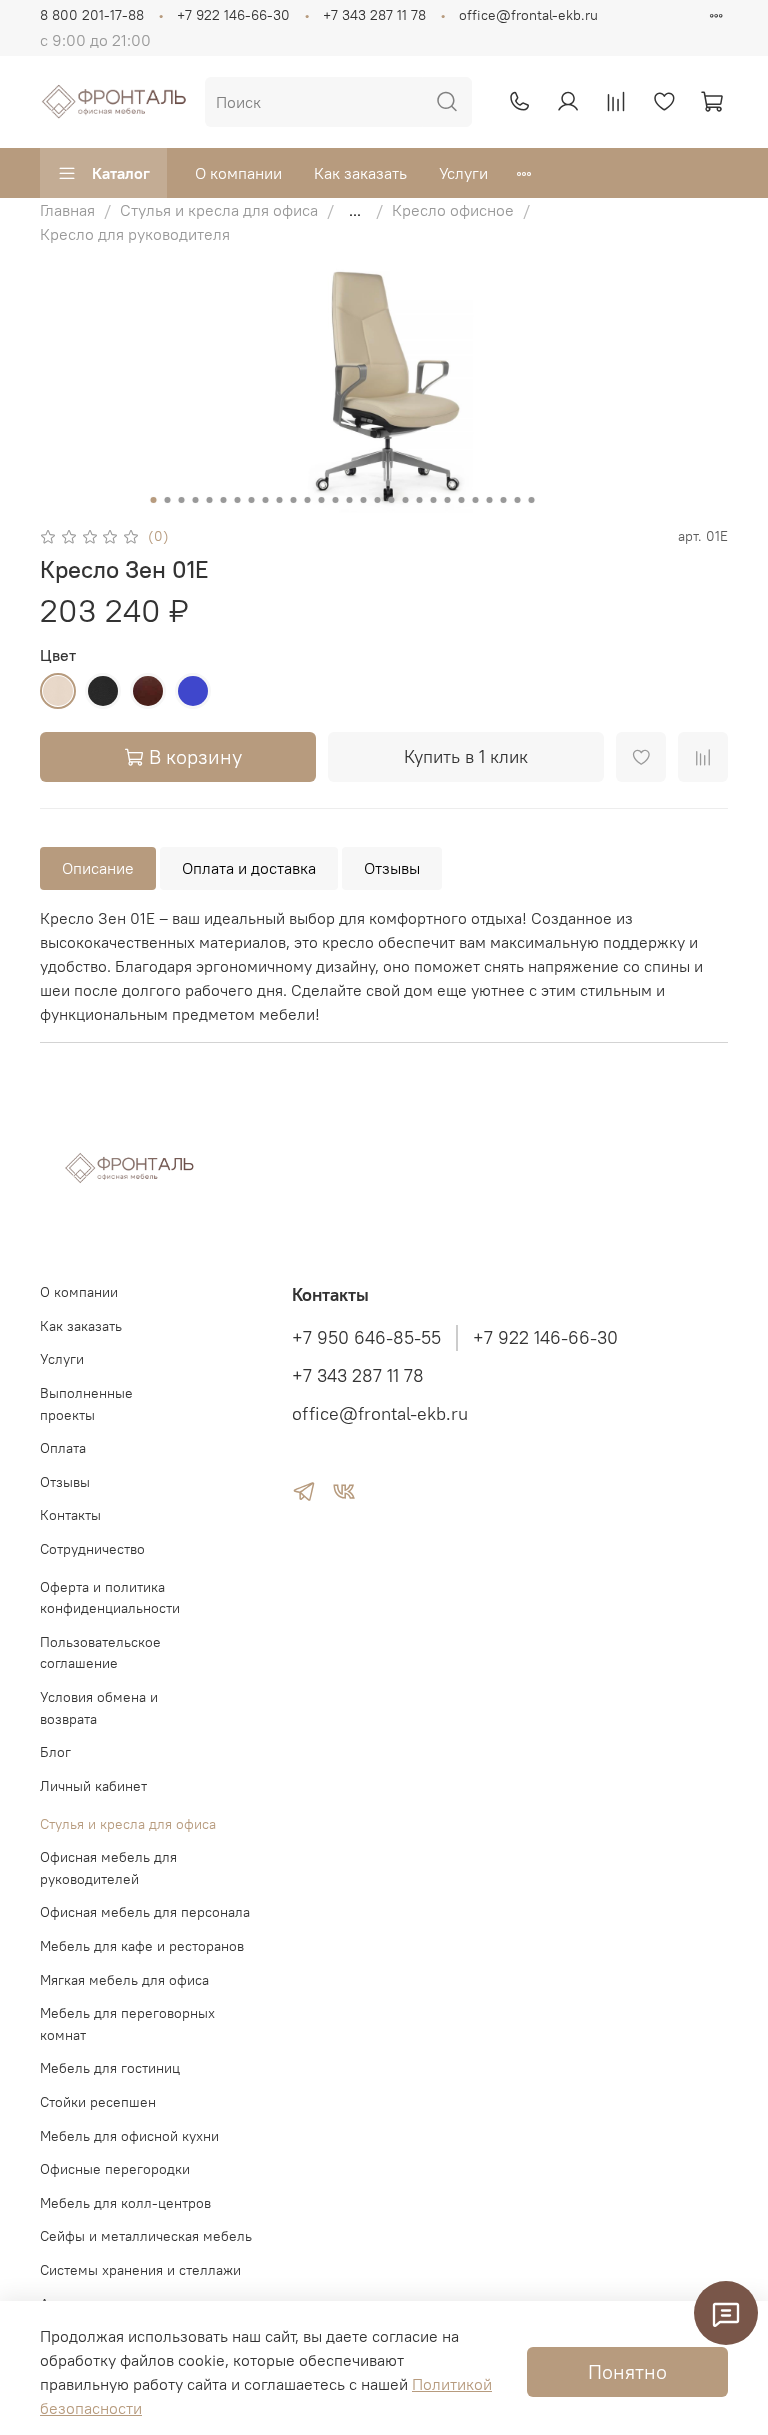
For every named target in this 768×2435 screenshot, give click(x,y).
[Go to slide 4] (196, 500)
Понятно (627, 2371)
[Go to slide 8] (252, 500)
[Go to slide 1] (154, 500)
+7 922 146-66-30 (233, 15)
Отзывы (392, 868)
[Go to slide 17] (378, 500)
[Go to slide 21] (434, 500)
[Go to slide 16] (364, 500)
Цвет (58, 655)
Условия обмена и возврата (99, 1708)
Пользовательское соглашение (100, 1653)
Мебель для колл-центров (125, 2203)
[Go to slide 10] (280, 500)
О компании (238, 173)
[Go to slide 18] (392, 500)
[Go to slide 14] (336, 500)
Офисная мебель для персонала (145, 1912)
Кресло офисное (453, 210)
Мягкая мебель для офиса (124, 1980)
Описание (98, 868)
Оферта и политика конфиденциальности (110, 1598)
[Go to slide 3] (182, 500)
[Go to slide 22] (448, 500)
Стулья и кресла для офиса (219, 210)
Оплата (63, 1448)
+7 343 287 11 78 (374, 15)
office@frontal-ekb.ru (528, 15)
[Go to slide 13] (322, 500)
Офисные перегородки (115, 2169)
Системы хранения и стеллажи (140, 2270)
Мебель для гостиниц (110, 2068)
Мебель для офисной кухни (129, 2136)
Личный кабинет (93, 1786)
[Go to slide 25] (490, 500)
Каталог (121, 173)
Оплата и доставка (249, 868)
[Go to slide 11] (294, 500)
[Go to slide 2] (168, 500)
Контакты (70, 1515)
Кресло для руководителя (135, 234)
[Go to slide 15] (350, 500)
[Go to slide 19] (406, 500)
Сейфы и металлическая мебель (146, 2236)
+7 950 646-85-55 (366, 1338)
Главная (67, 210)
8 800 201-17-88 (92, 15)
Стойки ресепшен (98, 2102)
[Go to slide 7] (238, 500)
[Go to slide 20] (420, 500)
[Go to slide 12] (308, 500)
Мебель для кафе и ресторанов (142, 1946)
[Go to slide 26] (504, 500)
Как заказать (360, 173)
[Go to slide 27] (518, 500)
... (355, 210)
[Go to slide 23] (462, 500)
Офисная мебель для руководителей (108, 1868)
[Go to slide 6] (224, 500)
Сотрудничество (92, 1549)
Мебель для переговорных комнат (127, 2024)
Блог (55, 1752)
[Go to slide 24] (476, 500)
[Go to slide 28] (532, 500)
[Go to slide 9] (266, 500)
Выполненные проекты (86, 1404)
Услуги (463, 173)
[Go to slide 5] (210, 500)
